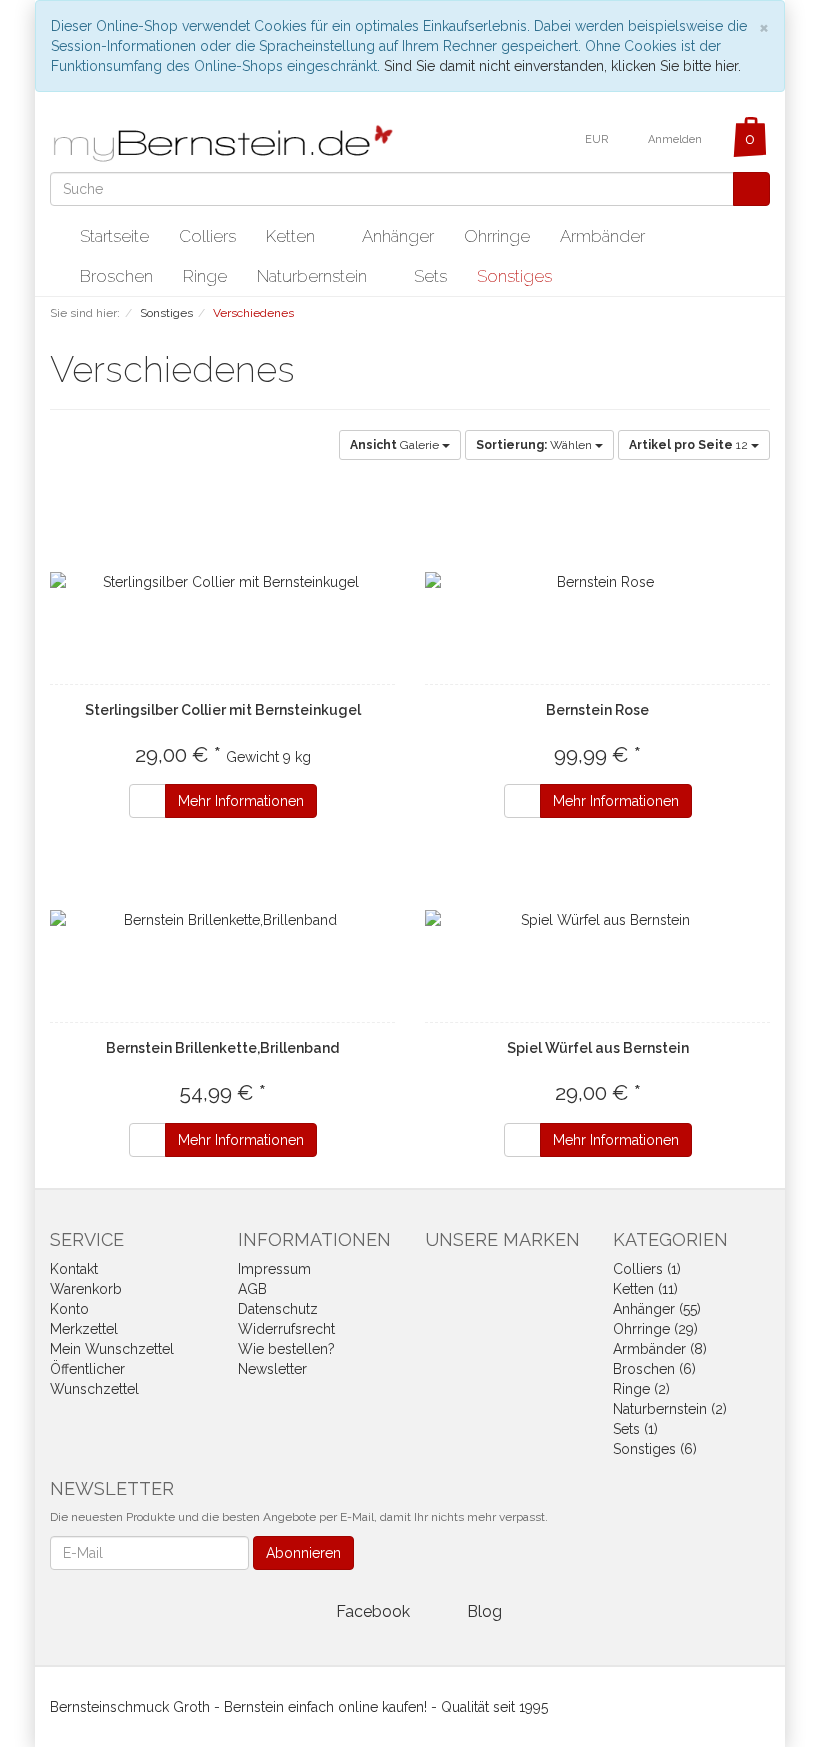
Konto (69, 1309)
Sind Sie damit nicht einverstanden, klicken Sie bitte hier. (562, 66)
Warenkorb (86, 1289)
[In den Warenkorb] (147, 801)
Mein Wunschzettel (112, 1349)
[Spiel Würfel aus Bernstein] (597, 920)
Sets (430, 276)
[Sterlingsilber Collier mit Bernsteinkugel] (222, 582)
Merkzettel (84, 1329)
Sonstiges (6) (655, 1449)
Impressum (274, 1269)
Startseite (114, 236)
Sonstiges (516, 276)
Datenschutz (278, 1309)
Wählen (535, 445)
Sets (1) (635, 1429)
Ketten (292, 236)
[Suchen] (751, 189)
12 (690, 445)
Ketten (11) (645, 1289)
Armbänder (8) (660, 1349)
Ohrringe (497, 236)
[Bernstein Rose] (597, 582)
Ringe (205, 276)
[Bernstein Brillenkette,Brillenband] (222, 920)
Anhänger (398, 236)
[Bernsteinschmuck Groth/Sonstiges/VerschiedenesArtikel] (308, 373)
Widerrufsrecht (286, 1329)
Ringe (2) (641, 1389)
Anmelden (676, 139)
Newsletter (272, 1369)
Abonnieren (303, 1553)
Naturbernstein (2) (670, 1409)
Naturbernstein (314, 276)
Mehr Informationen (241, 801)
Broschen (116, 276)
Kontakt (74, 1269)
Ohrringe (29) (655, 1329)
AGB (252, 1289)
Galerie (396, 445)
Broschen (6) (654, 1369)
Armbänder (602, 236)
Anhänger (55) (657, 1309)
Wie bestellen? (286, 1349)
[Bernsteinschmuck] (230, 143)
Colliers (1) (647, 1269)
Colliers (207, 236)
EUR (598, 139)
